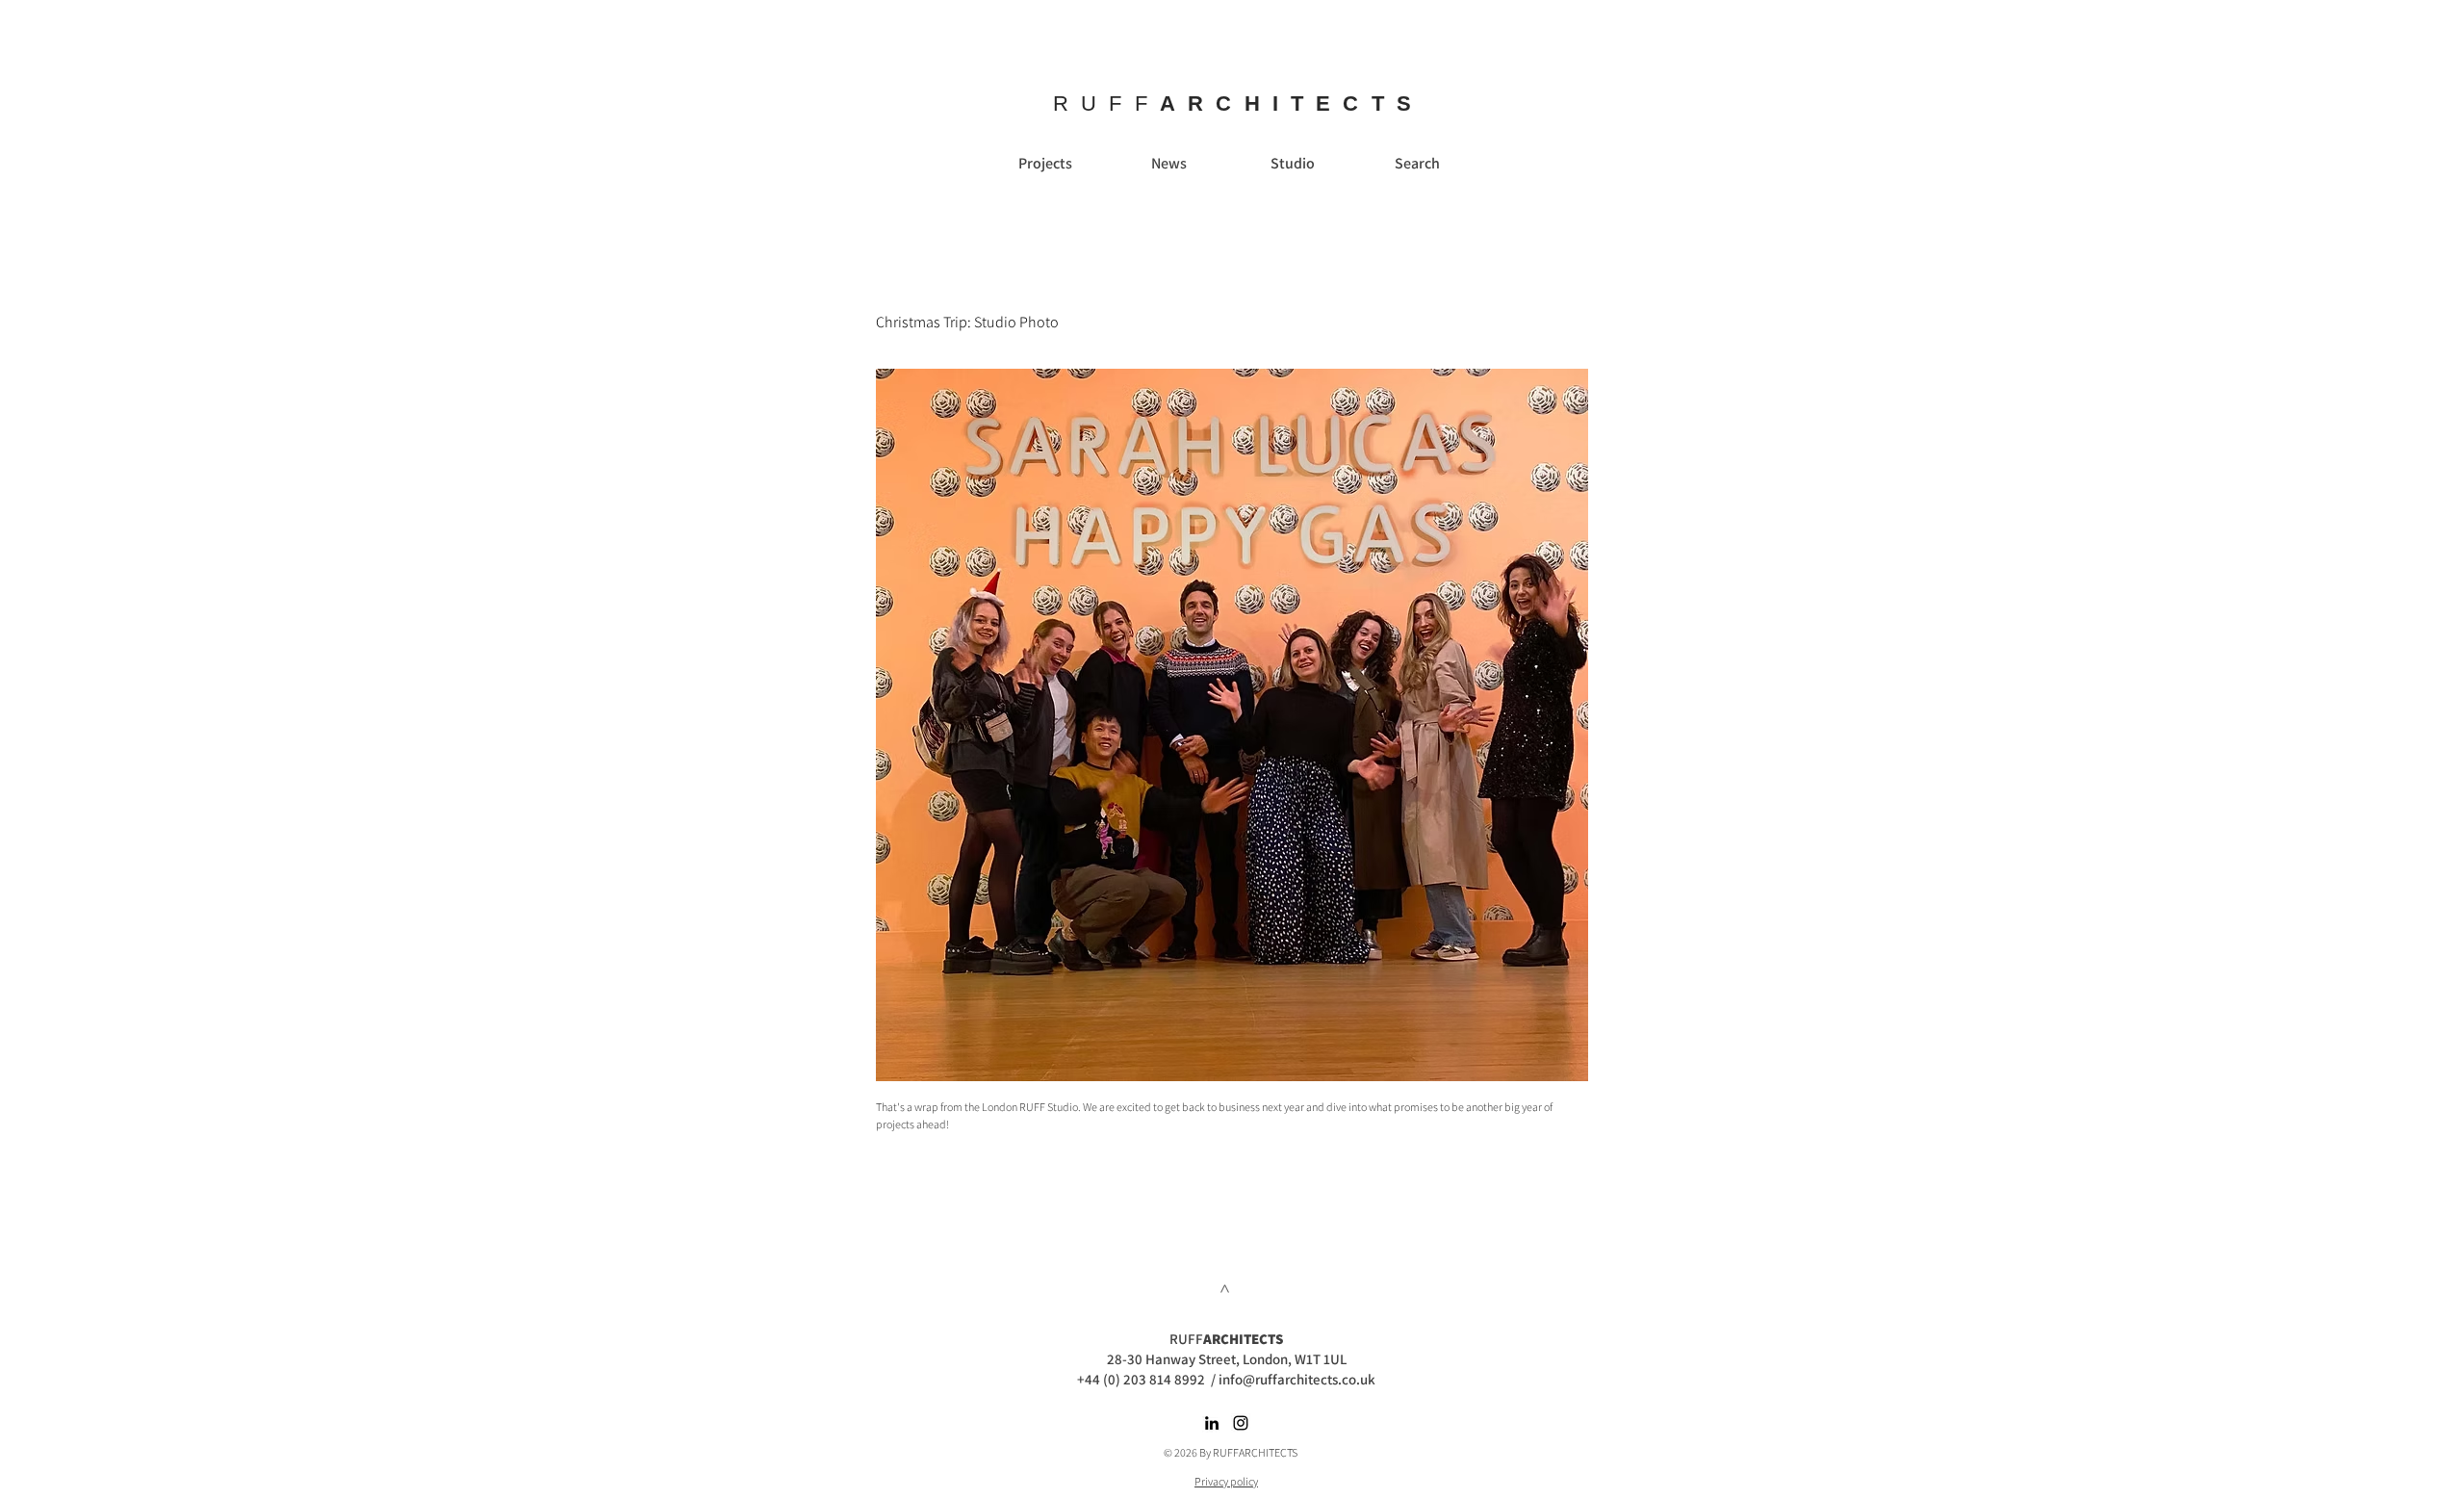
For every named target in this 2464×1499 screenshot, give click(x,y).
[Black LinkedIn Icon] (1212, 1423)
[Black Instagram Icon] (1241, 1423)
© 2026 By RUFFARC (1211, 1452)
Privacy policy (1226, 1481)
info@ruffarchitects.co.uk (1297, 1379)
